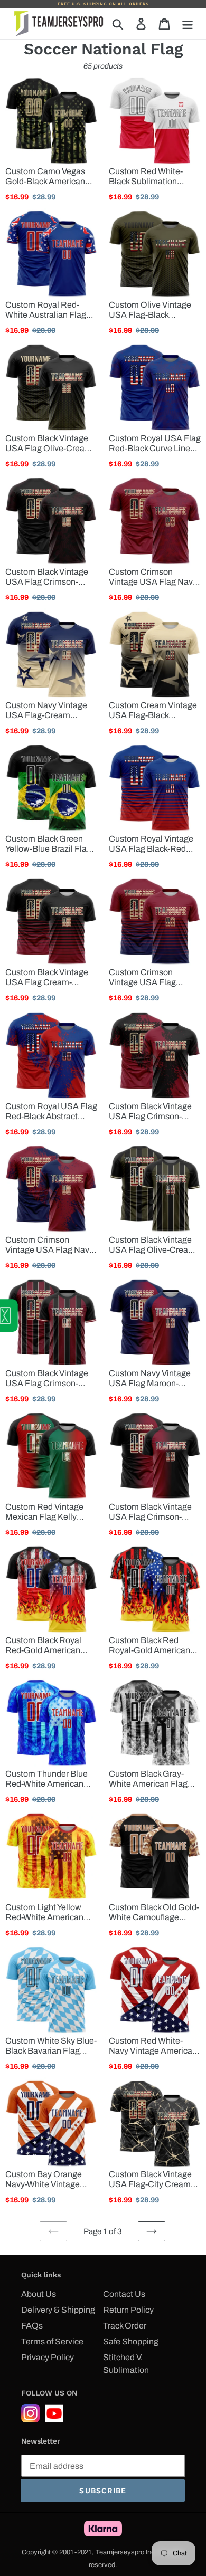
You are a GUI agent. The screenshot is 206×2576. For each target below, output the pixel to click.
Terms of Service (52, 2341)
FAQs (32, 2326)
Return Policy (128, 2310)
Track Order (125, 2326)
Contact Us (124, 2294)
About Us (39, 2294)
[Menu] (188, 24)
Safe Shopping (131, 2341)
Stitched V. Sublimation (126, 2364)
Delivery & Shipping (58, 2310)
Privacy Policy (48, 2357)
